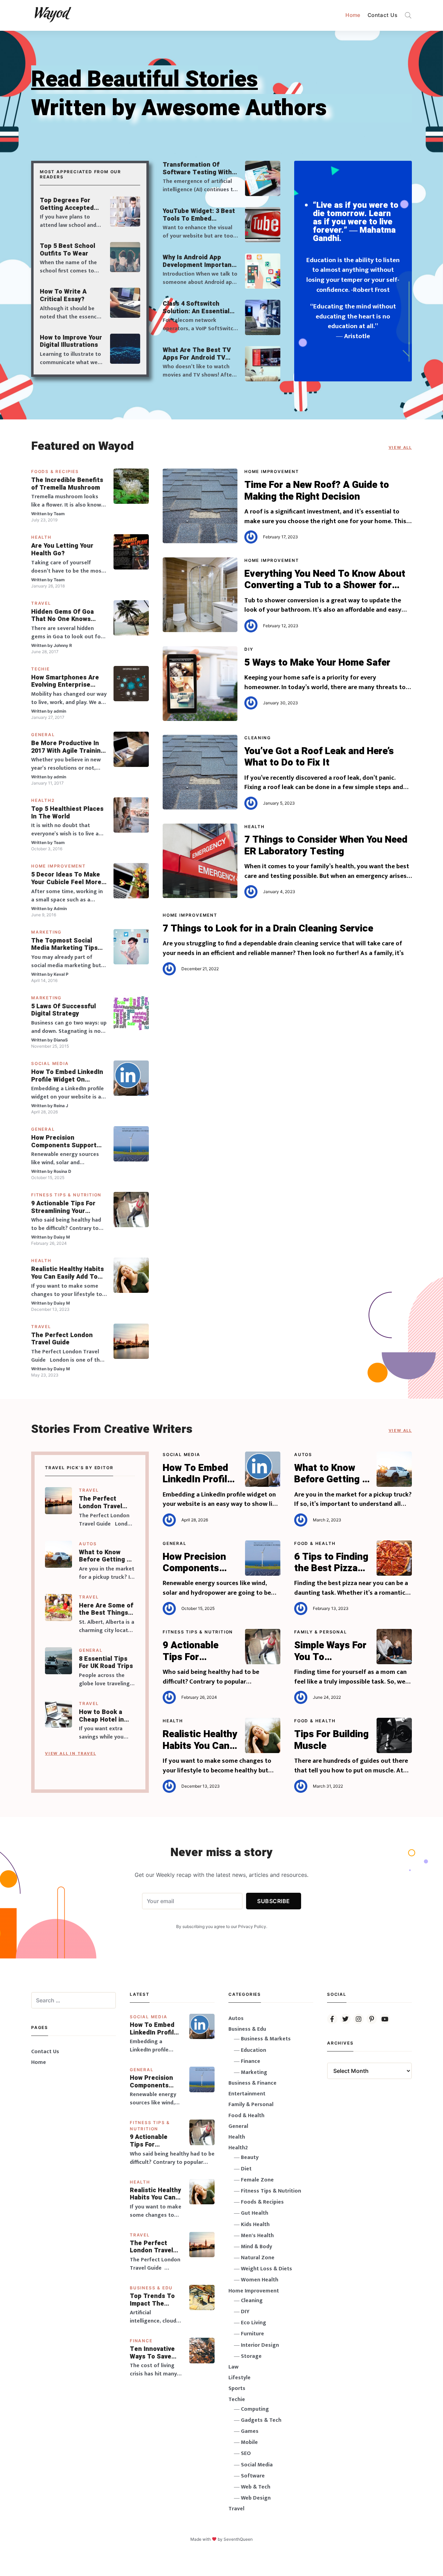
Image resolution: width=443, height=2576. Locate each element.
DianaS (61, 1040)
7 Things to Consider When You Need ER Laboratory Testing (326, 846)
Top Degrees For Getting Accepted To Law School (67, 204)
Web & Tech (256, 2487)
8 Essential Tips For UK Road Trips (106, 1663)
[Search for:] (74, 2000)
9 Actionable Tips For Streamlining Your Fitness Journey (63, 1207)
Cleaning (257, 738)
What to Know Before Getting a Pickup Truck (105, 1556)
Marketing (46, 932)
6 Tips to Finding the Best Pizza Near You (331, 1563)
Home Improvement (58, 866)
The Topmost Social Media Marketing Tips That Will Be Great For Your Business (65, 944)
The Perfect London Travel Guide (62, 1339)
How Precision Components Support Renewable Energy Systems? (64, 1142)
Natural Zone (258, 2258)
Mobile (249, 2442)
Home (353, 15)
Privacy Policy (252, 1926)
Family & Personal (321, 1632)
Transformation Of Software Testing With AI (197, 169)
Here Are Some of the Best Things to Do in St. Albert (106, 1609)
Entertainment (247, 2094)
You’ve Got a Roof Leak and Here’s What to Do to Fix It (319, 757)
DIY (249, 649)
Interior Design (260, 2345)
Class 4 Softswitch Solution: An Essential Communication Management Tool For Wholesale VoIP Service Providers (198, 308)
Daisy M (62, 1237)
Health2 (43, 800)
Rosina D (62, 1171)
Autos (88, 1544)
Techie (40, 669)
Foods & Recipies (55, 471)
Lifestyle (239, 2378)
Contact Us (382, 15)
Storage (251, 2356)
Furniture (252, 2334)
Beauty (250, 2157)
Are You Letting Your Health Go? (62, 550)
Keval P (61, 974)
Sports (237, 2388)
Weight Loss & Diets (266, 2269)
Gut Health (255, 2213)
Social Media (50, 1063)
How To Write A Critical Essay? (63, 295)
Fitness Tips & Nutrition (66, 1195)
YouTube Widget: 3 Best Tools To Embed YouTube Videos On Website (199, 215)
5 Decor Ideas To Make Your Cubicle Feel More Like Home (66, 878)
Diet (246, 2169)
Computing (255, 2409)
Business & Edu (151, 2288)
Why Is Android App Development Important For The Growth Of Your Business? (198, 261)
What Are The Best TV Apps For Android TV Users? (197, 354)
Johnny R (63, 645)
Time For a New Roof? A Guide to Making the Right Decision (317, 491)
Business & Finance (252, 2083)
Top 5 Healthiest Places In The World (67, 813)
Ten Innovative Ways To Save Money (152, 2353)
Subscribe (273, 1901)
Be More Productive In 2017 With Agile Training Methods (68, 747)
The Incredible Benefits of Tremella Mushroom (67, 484)
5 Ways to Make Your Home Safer (317, 663)
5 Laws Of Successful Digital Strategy (64, 1010)
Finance (141, 2341)
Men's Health (257, 2236)
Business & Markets (266, 2039)
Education (254, 2050)
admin (60, 711)
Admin (60, 909)
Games (250, 2431)
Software (253, 2476)
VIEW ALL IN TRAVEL (70, 1753)
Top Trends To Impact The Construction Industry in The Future (153, 2300)
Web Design (256, 2498)
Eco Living (254, 2323)
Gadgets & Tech (261, 2420)
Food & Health (315, 1543)
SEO (246, 2453)
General (43, 735)
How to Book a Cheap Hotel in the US (101, 1716)
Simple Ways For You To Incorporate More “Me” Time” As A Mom (331, 1651)
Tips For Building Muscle (331, 1740)
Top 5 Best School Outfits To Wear (67, 250)
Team (59, 514)
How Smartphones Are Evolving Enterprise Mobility (65, 681)
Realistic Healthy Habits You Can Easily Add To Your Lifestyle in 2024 (67, 1273)
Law (233, 2367)
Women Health (260, 2280)
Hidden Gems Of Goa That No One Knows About (62, 616)
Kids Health (255, 2225)
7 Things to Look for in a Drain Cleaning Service (268, 929)
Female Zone (257, 2180)
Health (41, 537)
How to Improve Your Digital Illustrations (71, 341)
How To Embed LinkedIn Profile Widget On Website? (67, 1076)
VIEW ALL (400, 447)
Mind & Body (256, 2247)
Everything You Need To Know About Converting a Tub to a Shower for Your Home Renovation (325, 580)
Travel (41, 603)
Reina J (61, 1106)
